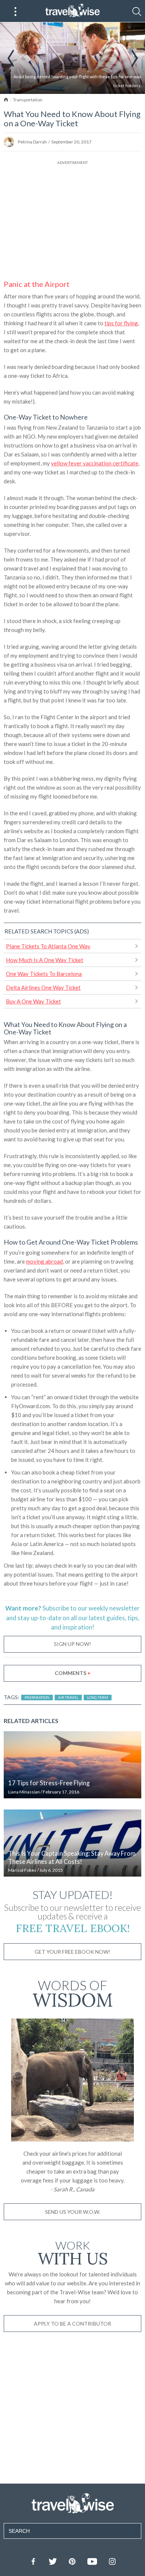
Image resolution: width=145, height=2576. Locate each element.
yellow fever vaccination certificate (95, 463)
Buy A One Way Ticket (33, 1001)
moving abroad (44, 1261)
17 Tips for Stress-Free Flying (49, 1783)
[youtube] (92, 2561)
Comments (73, 1673)
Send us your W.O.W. (72, 2212)
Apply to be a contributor (72, 2324)
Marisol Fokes (22, 1870)
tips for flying (121, 323)
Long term (98, 1697)
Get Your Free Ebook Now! (72, 1952)
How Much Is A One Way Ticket (45, 960)
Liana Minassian (24, 1792)
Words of (73, 1992)
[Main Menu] (16, 12)
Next (135, 58)
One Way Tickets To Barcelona (44, 974)
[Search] (137, 12)
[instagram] (112, 2561)
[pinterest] (72, 2561)
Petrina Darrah (32, 142)
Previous (11, 58)
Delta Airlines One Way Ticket (43, 987)
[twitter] (52, 2561)
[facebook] (33, 2561)
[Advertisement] (72, 218)
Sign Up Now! (72, 1644)
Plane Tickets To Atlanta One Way (48, 946)
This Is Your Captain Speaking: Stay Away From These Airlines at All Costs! (72, 1858)
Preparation (37, 1697)
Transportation (28, 100)
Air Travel (68, 1697)
